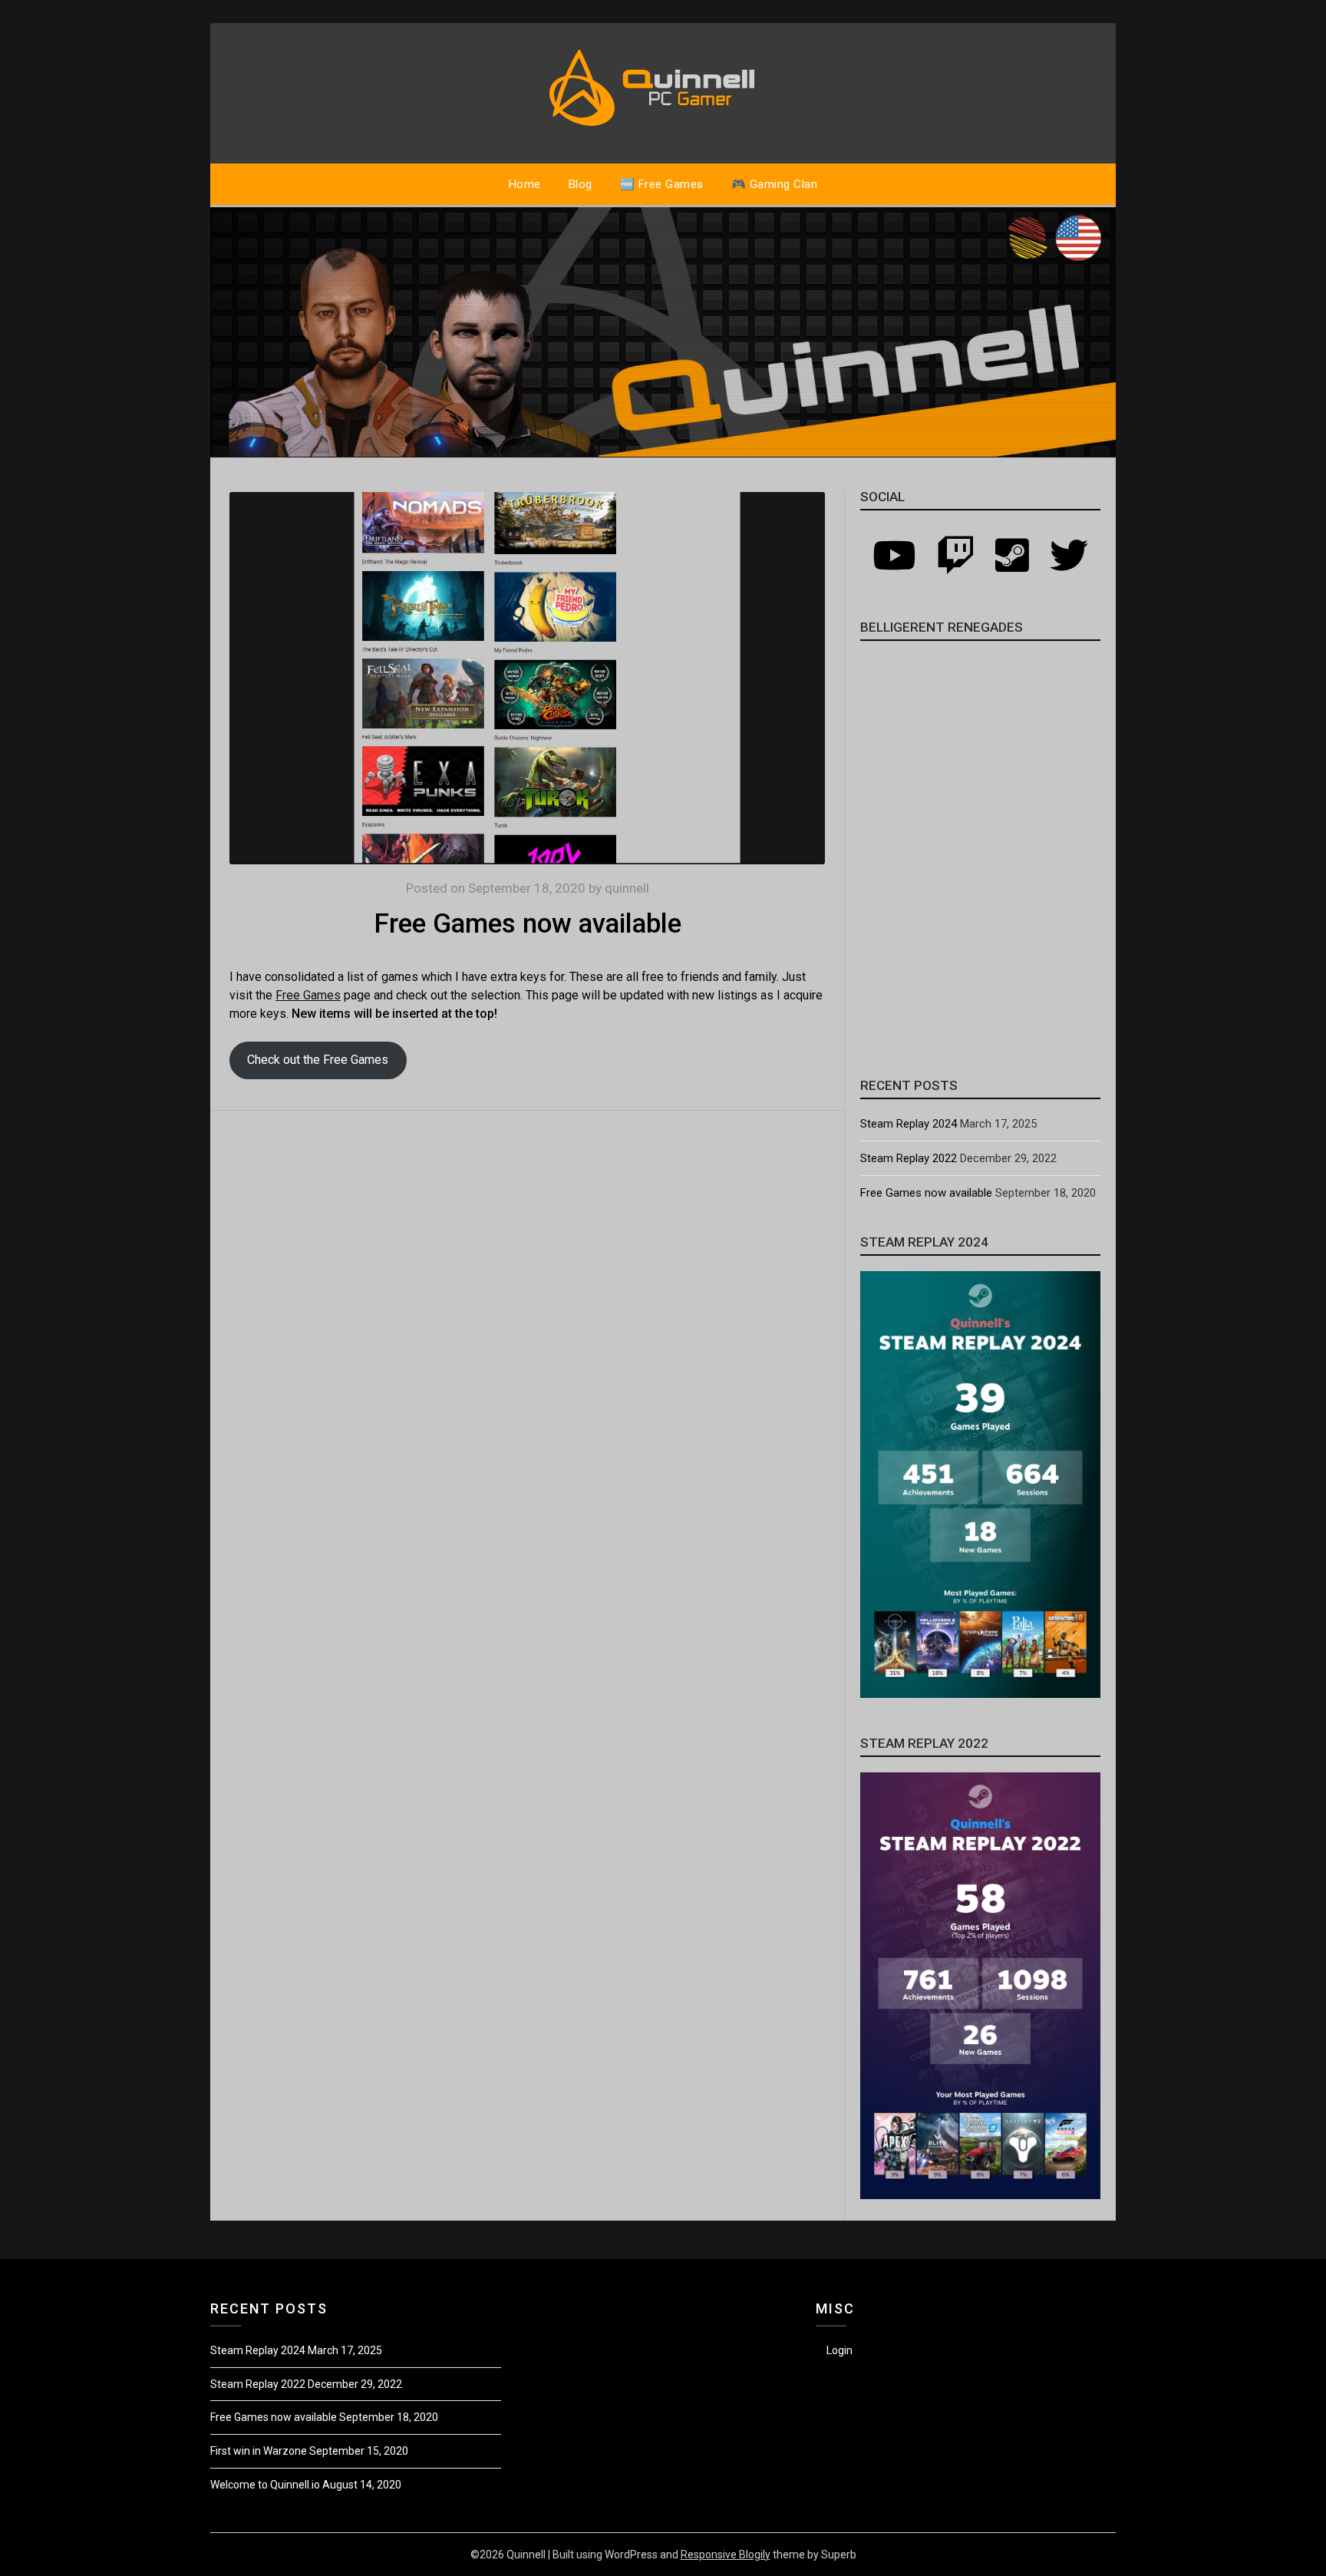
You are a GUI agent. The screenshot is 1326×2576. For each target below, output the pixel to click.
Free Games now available (926, 1193)
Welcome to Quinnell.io (265, 2485)
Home (525, 184)
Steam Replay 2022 (909, 1158)
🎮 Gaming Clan (775, 184)
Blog (581, 184)
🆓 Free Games (662, 184)
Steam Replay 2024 (909, 1124)
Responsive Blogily (726, 2555)
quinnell (627, 888)
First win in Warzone (259, 2451)
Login (839, 2350)
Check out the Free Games (318, 1060)
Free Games (308, 995)
